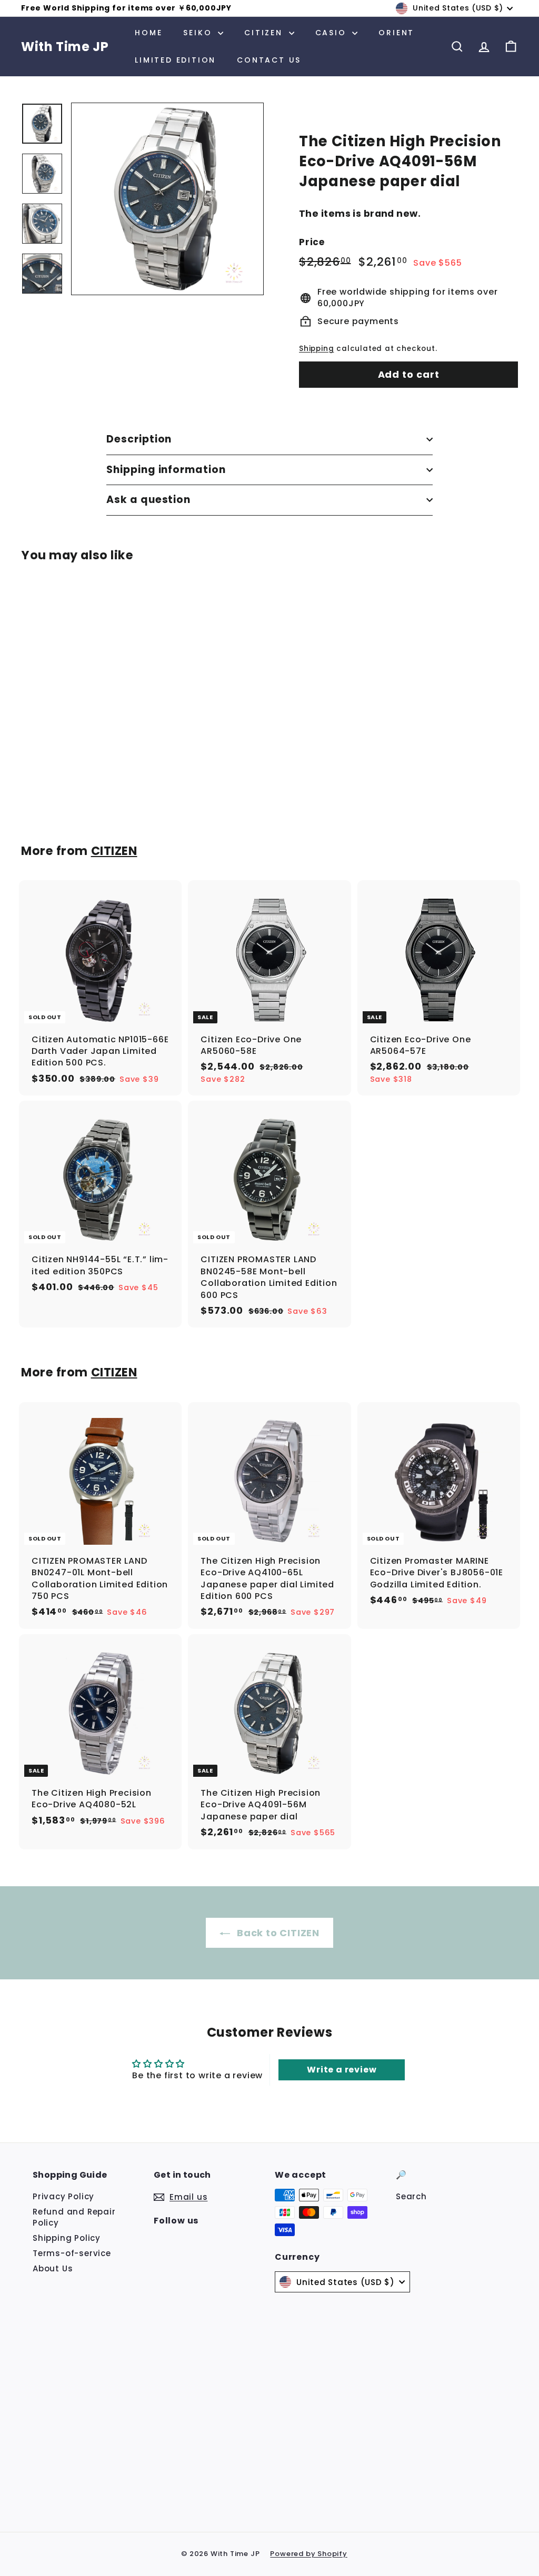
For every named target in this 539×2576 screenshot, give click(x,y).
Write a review (342, 2070)
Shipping (316, 349)
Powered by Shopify (308, 2554)
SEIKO (199, 33)
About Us (53, 2268)
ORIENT (396, 33)
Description (139, 439)
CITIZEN (265, 33)
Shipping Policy (67, 2238)
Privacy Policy (63, 2196)
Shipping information (166, 470)
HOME (148, 33)
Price (312, 242)
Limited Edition (175, 60)
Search (411, 2196)
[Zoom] (167, 199)
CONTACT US (269, 60)
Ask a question (148, 500)
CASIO (333, 33)
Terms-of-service (72, 2253)
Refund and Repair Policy (74, 2217)
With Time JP (65, 47)
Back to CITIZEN (278, 1933)
